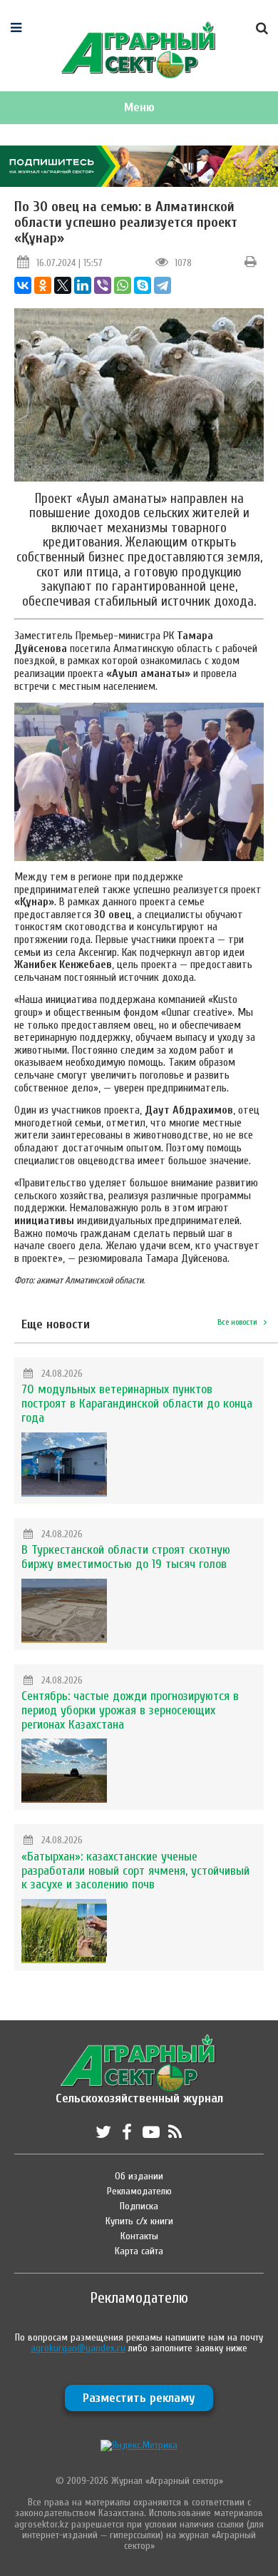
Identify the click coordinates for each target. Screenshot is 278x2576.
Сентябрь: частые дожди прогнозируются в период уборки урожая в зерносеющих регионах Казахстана (130, 1710)
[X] (63, 285)
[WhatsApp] (123, 285)
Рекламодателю (139, 2191)
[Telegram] (163, 285)
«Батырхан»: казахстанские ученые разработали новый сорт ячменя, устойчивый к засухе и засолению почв (135, 1871)
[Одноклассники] (43, 285)
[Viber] (103, 285)
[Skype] (143, 285)
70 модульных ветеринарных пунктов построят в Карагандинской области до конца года (137, 1404)
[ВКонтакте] (23, 285)
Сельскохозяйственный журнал (139, 2091)
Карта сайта (139, 2251)
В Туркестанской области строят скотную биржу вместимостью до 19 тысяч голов (126, 1557)
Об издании (139, 2176)
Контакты (139, 2236)
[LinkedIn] (83, 285)
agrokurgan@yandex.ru (78, 2348)
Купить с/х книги (139, 2221)
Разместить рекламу (139, 2398)
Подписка (139, 2206)
